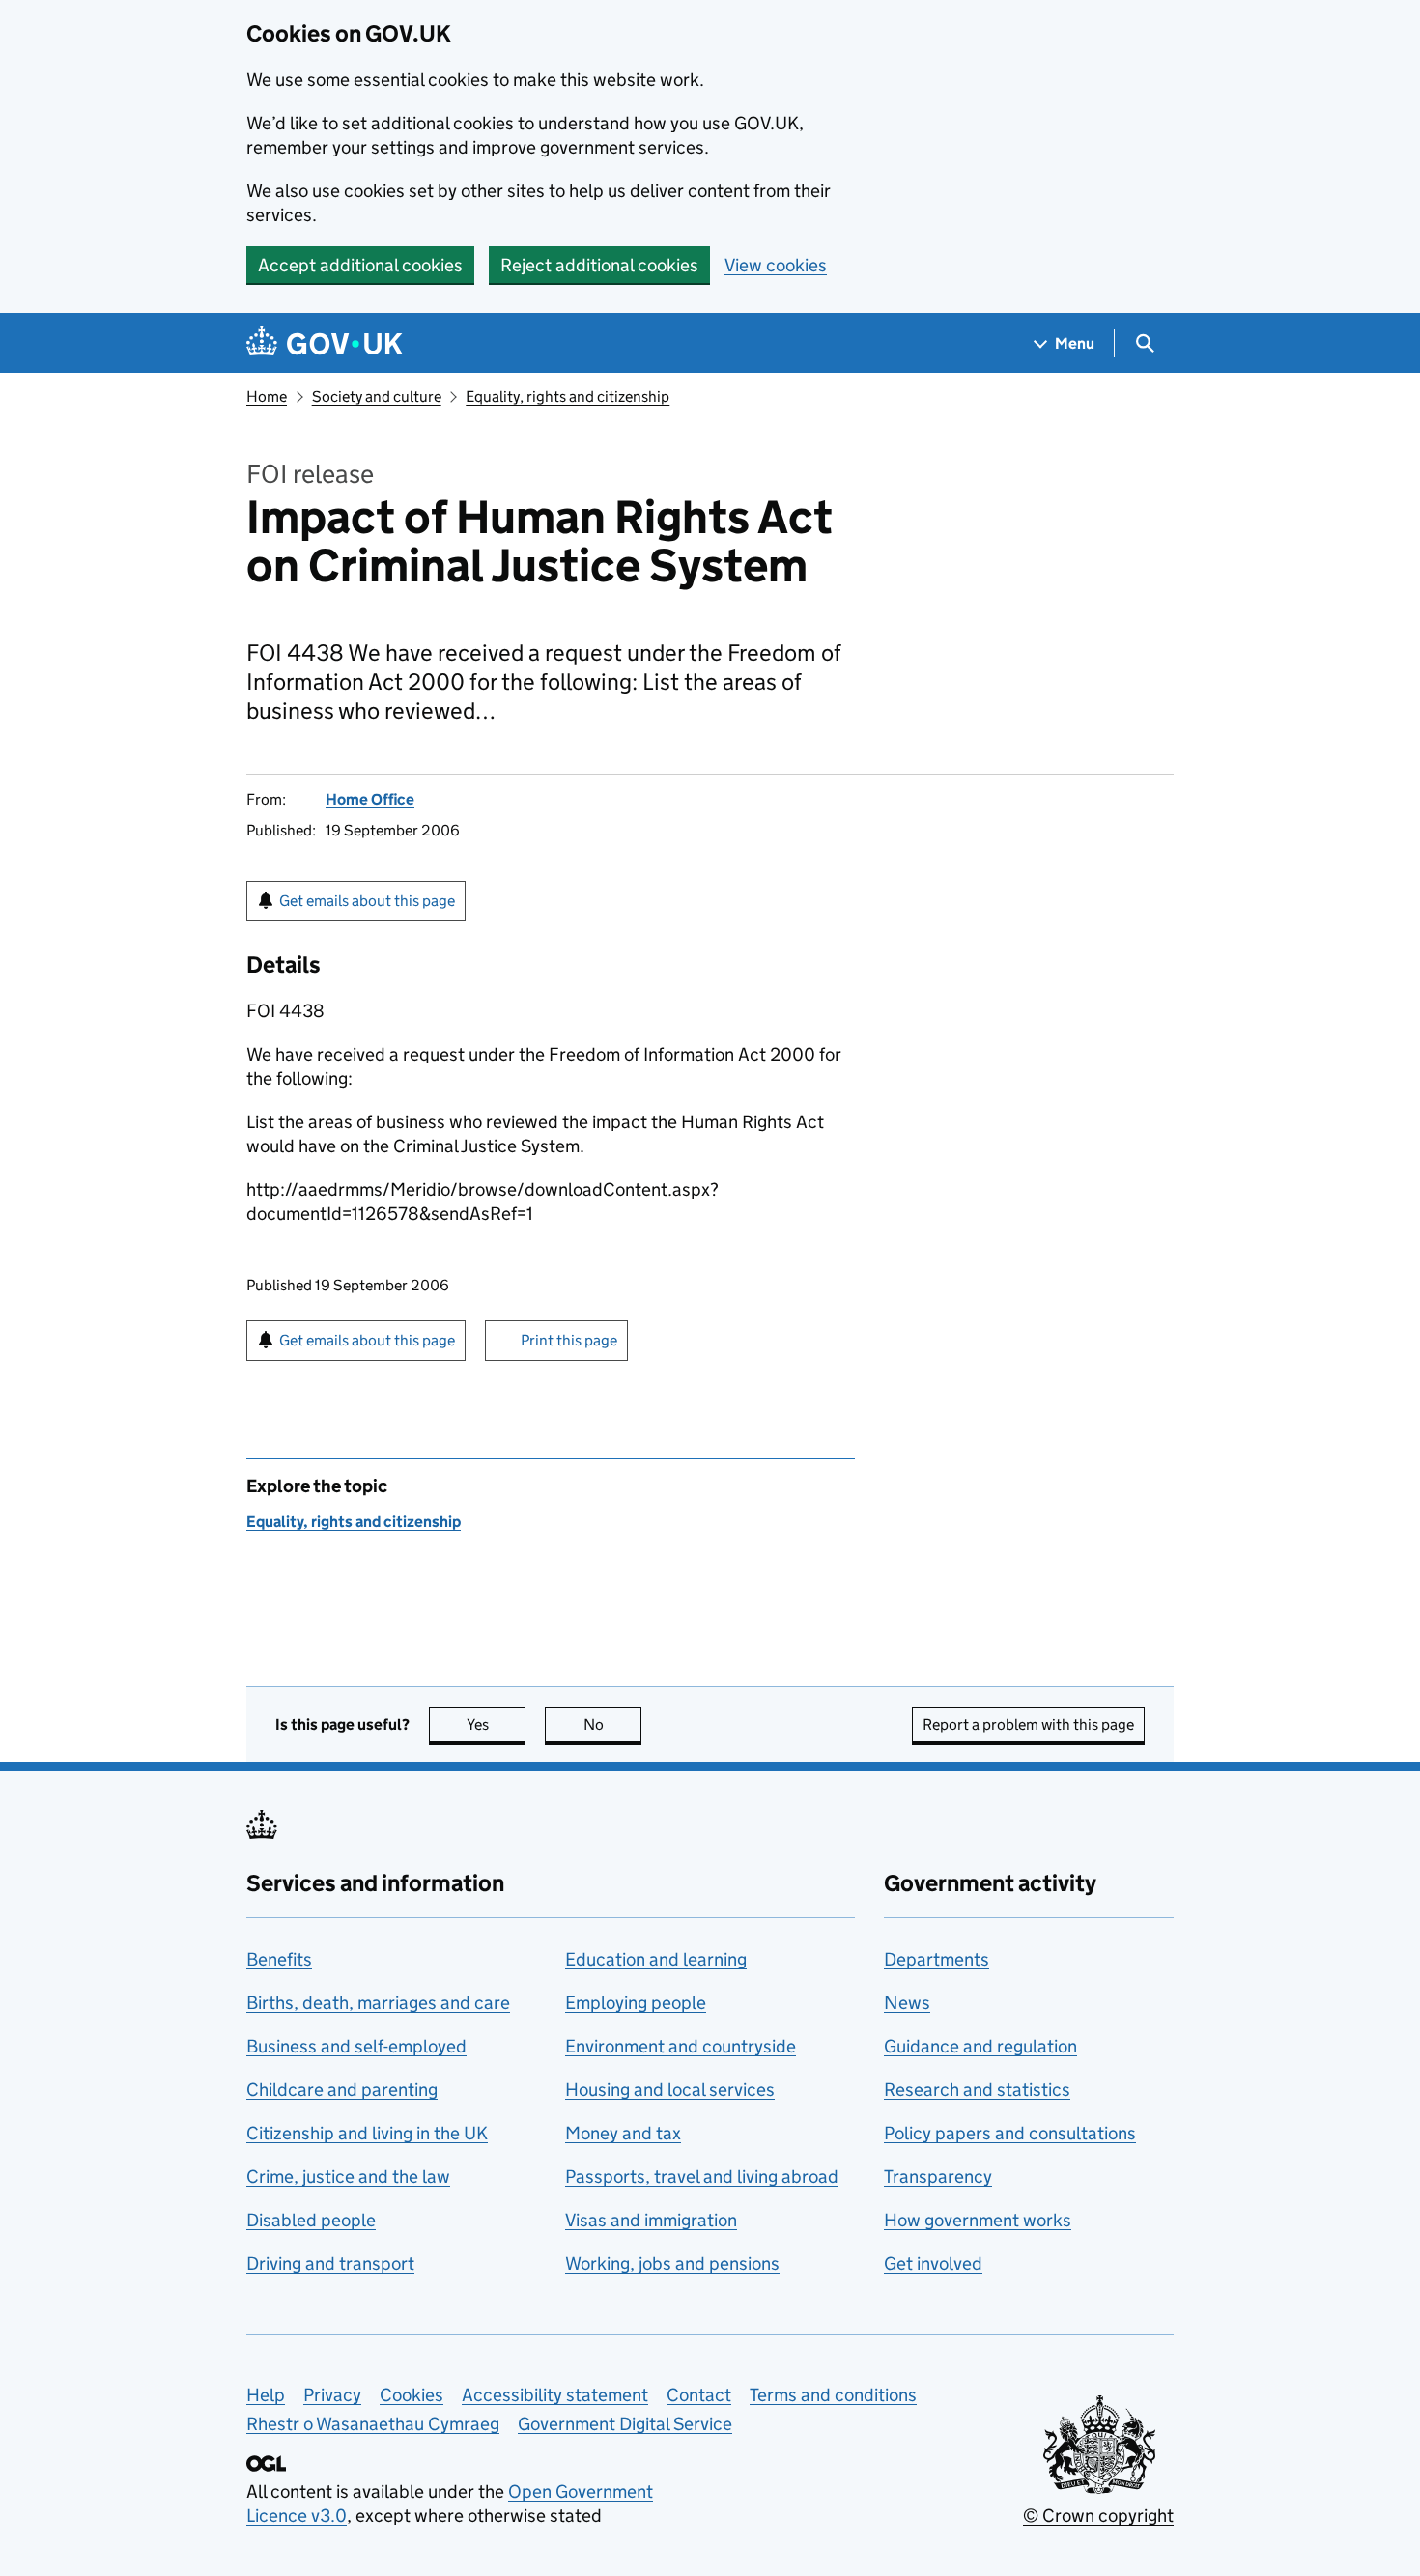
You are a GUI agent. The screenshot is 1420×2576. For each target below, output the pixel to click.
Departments (937, 1959)
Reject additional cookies (599, 265)
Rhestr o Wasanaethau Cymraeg (373, 2424)
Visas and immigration (651, 2220)
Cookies (412, 2395)
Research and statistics (977, 2090)
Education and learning (656, 1959)
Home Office (370, 799)
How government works (978, 2220)
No (612, 1725)
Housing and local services (670, 2090)
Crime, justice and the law (348, 2177)
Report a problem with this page (1028, 1725)
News (907, 2003)
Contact (699, 2395)
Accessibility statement (555, 2395)
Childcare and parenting (342, 2090)
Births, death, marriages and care (378, 2003)
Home (267, 396)
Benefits (279, 1959)
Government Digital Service (625, 2424)
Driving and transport (330, 2264)
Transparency (938, 2177)
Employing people (636, 2003)
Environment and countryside (681, 2046)
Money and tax (623, 2133)
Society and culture (377, 396)
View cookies (776, 265)
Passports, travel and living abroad (702, 2177)
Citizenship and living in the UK (367, 2133)
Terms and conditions (833, 2395)
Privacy (332, 2395)
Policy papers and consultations (1010, 2133)
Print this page (569, 1340)
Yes (496, 1725)
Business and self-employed (356, 2046)
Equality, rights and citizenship (568, 396)
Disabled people (311, 2220)
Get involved (933, 2264)
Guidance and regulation (980, 2046)
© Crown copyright (1098, 2516)
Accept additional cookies (360, 265)
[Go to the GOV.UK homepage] (325, 343)
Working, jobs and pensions (672, 2264)
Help (266, 2395)
